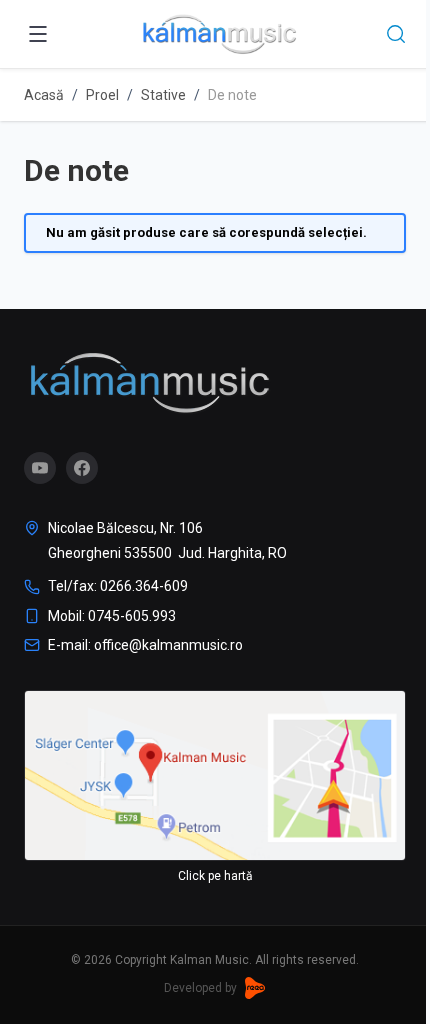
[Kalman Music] (149, 383)
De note (232, 95)
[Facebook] (82, 468)
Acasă (44, 95)
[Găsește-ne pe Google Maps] (215, 775)
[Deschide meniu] (38, 34)
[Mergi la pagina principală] (219, 34)
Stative (163, 95)
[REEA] (255, 988)
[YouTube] (40, 468)
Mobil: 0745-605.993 (112, 616)
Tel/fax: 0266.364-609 (118, 586)
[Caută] (396, 34)
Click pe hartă (215, 876)
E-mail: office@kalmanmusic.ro (145, 645)
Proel (102, 95)
